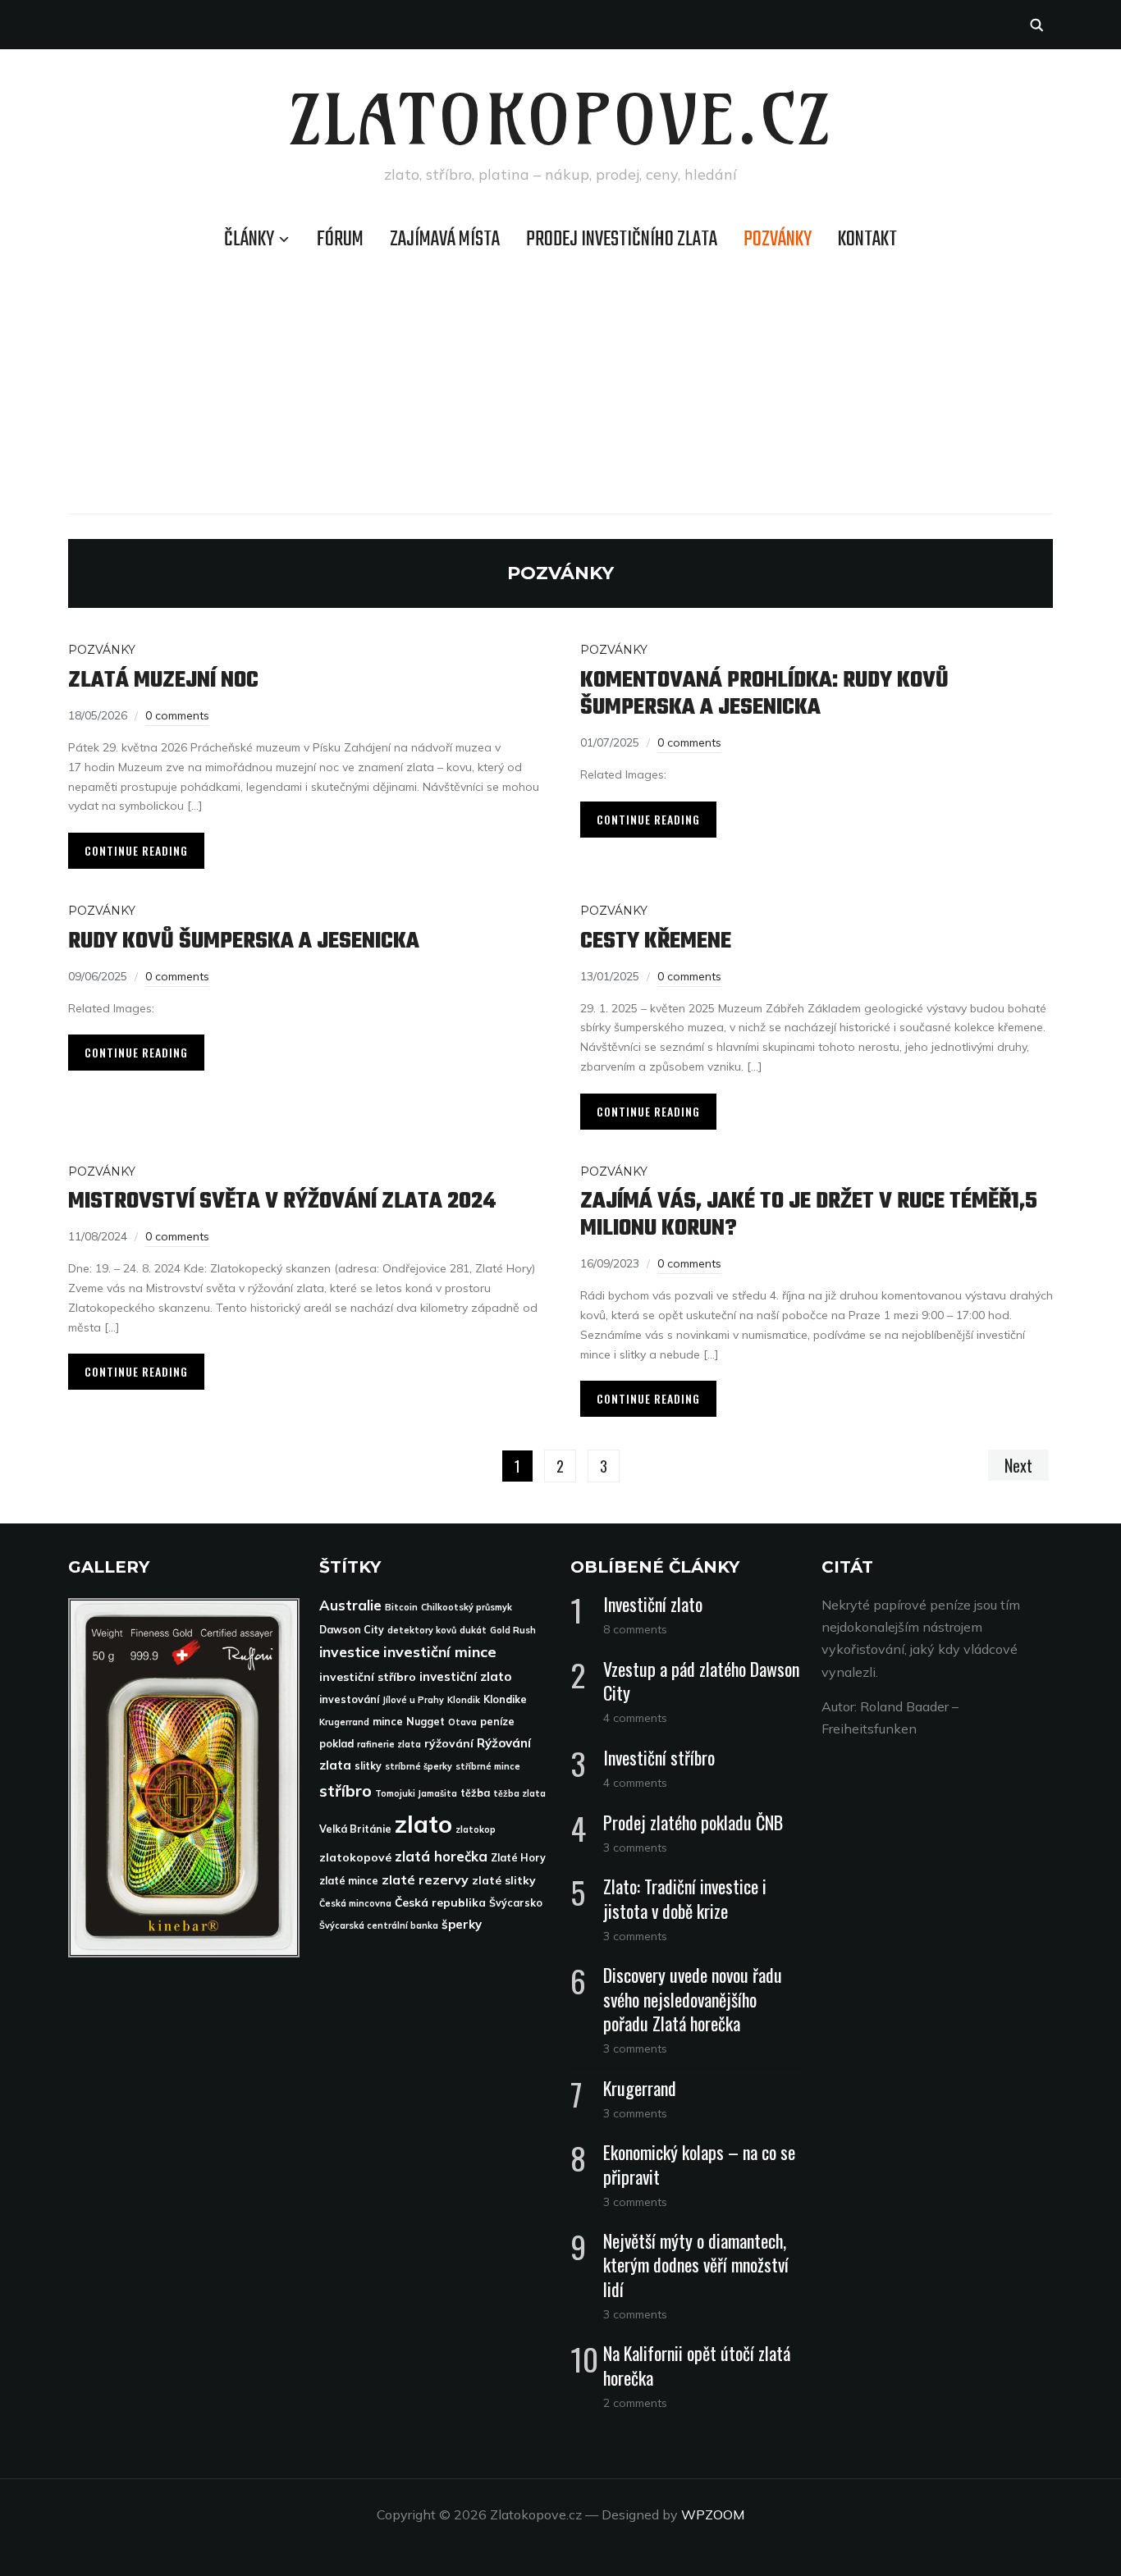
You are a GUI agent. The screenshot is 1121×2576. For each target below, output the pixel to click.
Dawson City (352, 1630)
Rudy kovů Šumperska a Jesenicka (244, 941)
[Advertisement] (560, 382)
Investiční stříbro (659, 1757)
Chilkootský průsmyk (467, 1607)
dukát (473, 1630)
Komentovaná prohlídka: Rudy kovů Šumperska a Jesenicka (764, 694)
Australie (350, 1605)
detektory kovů (422, 1630)
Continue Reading (136, 850)
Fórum (340, 240)
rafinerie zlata (389, 1744)
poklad (336, 1744)
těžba (475, 1793)
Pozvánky (778, 240)
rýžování (449, 1743)
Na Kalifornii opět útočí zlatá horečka (697, 2365)
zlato (423, 1824)
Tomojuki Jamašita (416, 1793)
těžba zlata (519, 1793)
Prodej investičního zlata (622, 240)
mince (388, 1722)
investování (349, 1699)
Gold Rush (513, 1630)
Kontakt (867, 240)
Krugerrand (344, 1722)
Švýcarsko (516, 1903)
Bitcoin (401, 1607)
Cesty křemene (656, 941)
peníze (497, 1722)
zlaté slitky (504, 1880)
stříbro (345, 1790)
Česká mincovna (355, 1903)
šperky (462, 1924)
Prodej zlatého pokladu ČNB (693, 1822)
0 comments (177, 715)
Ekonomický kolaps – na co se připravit (699, 2164)
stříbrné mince (488, 1766)
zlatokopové (355, 1857)
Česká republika (440, 1902)
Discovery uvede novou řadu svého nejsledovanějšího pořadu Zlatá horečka (693, 1998)
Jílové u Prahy (413, 1700)
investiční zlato (465, 1676)
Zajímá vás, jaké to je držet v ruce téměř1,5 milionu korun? (809, 1215)
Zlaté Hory (518, 1858)
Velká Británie (355, 1829)
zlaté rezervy (425, 1879)
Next (1018, 1465)
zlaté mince (349, 1881)
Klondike (505, 1699)
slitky (368, 1766)
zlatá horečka (441, 1856)
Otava (462, 1722)
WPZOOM (713, 2514)
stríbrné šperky (419, 1766)
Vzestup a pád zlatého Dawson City (701, 1681)
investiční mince (440, 1652)
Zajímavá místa (445, 240)
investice (350, 1651)
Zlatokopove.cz (561, 120)
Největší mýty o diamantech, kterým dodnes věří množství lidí (696, 2264)
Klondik (464, 1700)
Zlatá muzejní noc (163, 681)
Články (249, 240)
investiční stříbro (368, 1676)
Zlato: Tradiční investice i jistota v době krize (685, 1898)
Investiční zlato (653, 1604)
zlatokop (476, 1829)
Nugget (426, 1722)
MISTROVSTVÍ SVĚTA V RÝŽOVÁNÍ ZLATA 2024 (282, 1201)
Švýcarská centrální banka (379, 1925)
